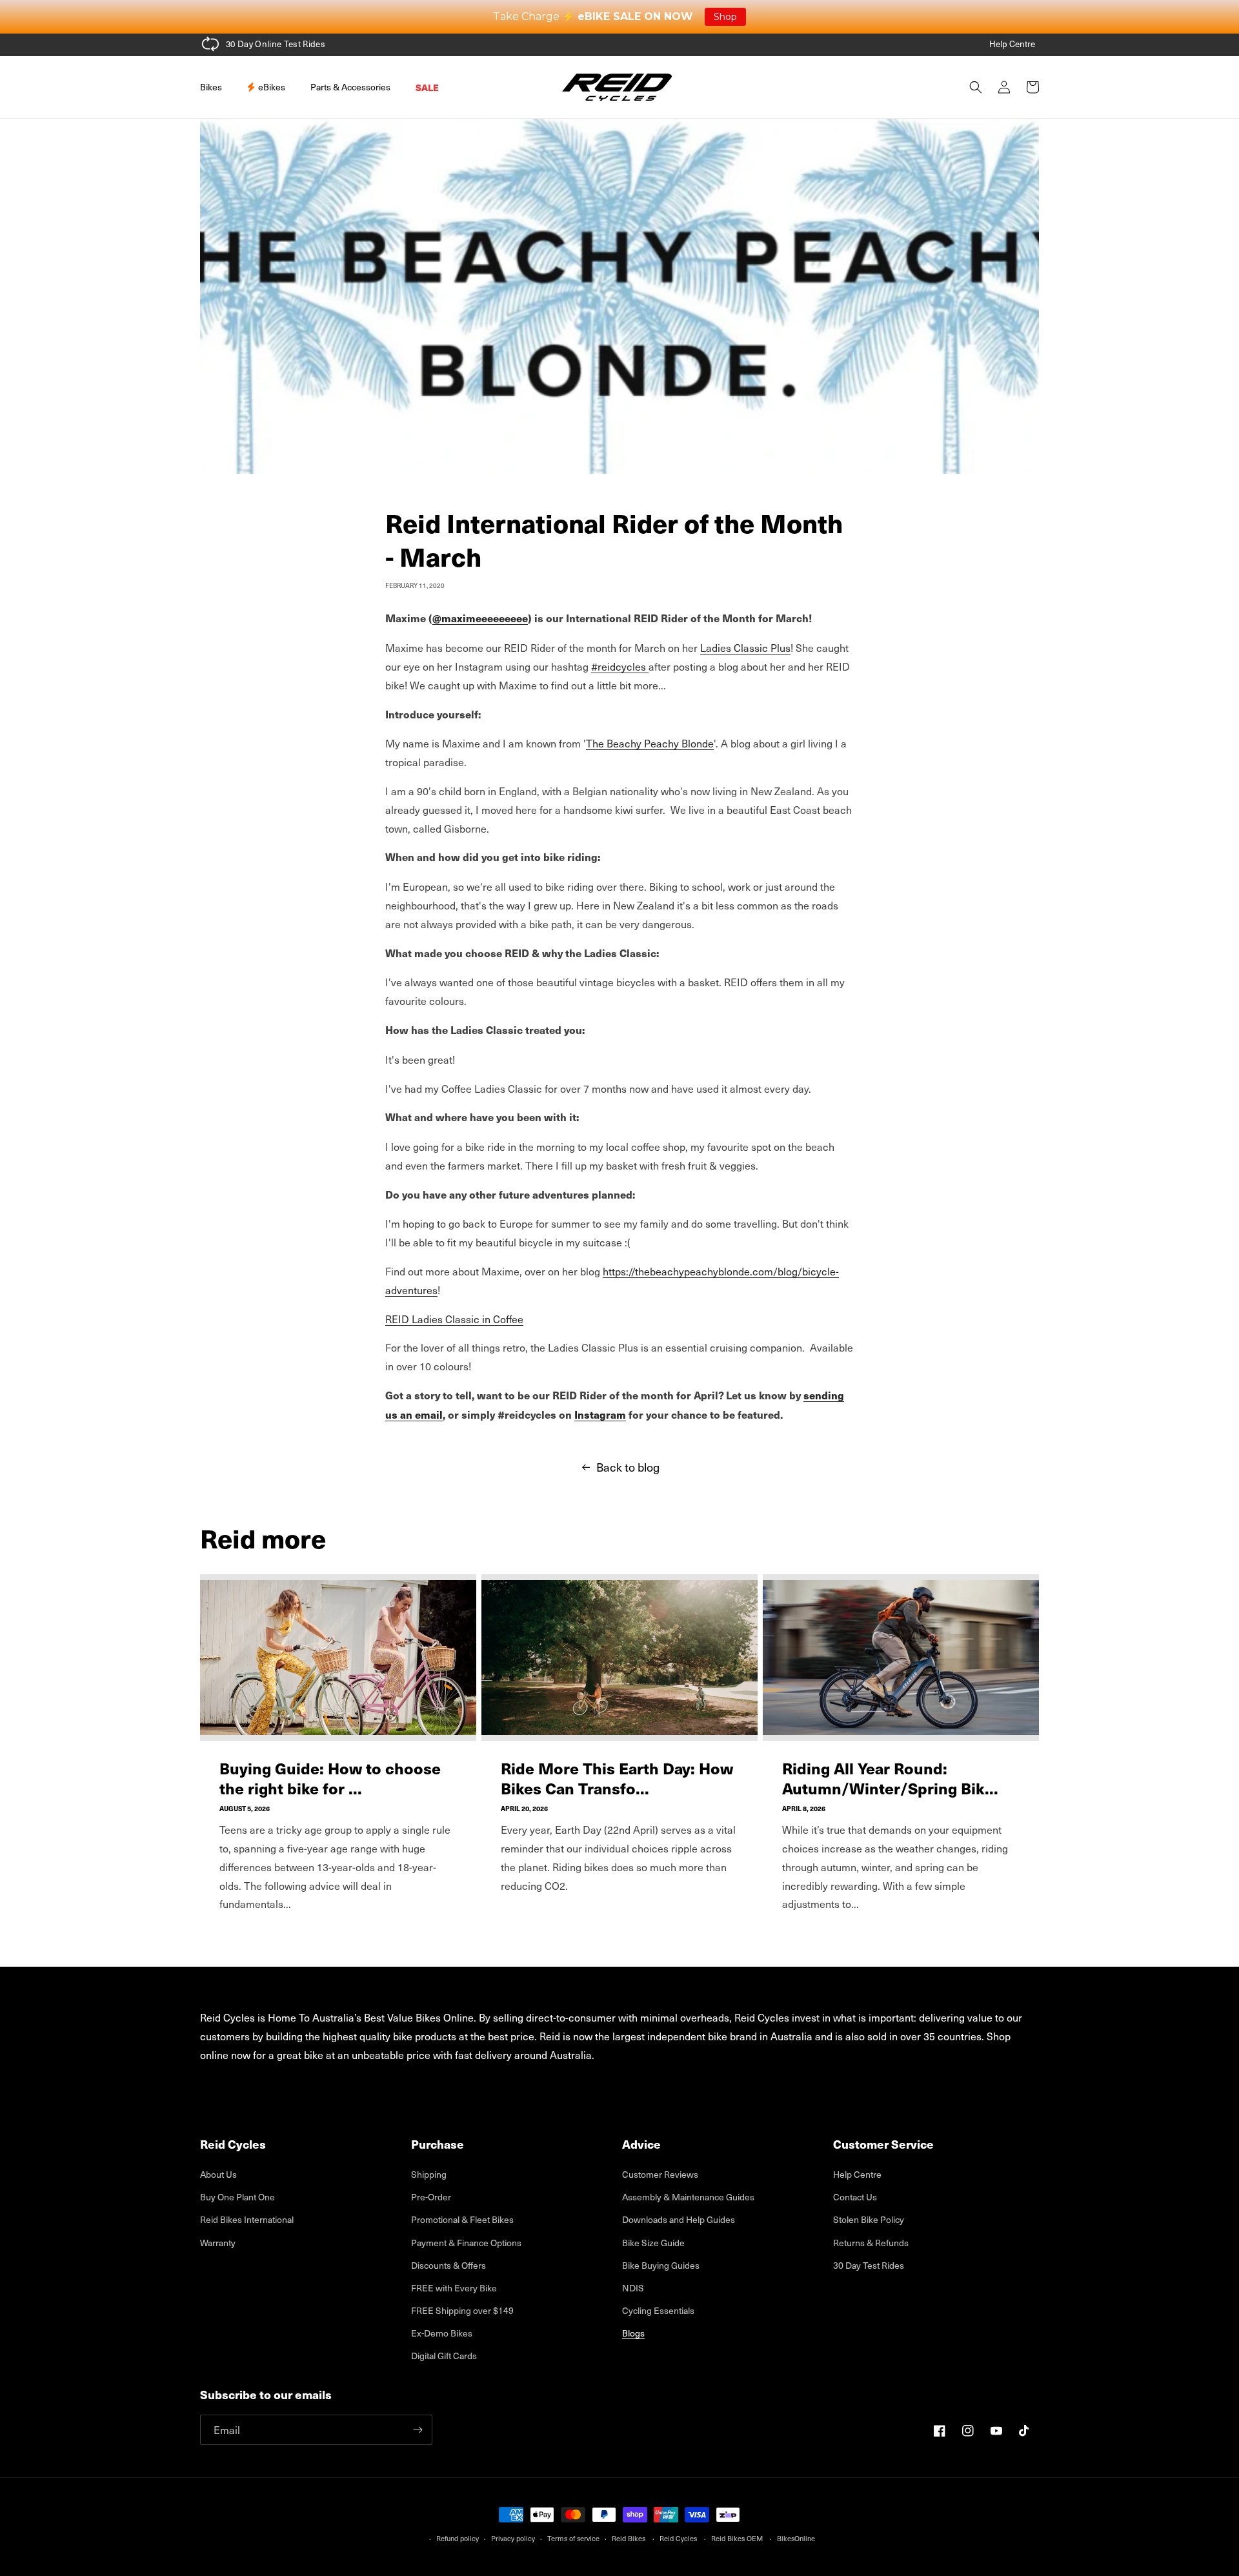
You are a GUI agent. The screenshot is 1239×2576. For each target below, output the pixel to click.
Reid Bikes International (247, 2219)
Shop (725, 17)
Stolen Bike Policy (869, 2219)
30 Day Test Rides (869, 2265)
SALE (427, 87)
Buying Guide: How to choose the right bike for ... (330, 1778)
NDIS (633, 2288)
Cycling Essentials (658, 2310)
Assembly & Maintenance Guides (688, 2197)
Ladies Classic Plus (745, 647)
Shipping (429, 2174)
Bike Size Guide (653, 2243)
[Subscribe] (418, 2430)
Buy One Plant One (237, 2197)
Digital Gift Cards (444, 2356)
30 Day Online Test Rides (276, 44)
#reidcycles (620, 666)
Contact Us (855, 2197)
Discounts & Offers (448, 2265)
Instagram (600, 1415)
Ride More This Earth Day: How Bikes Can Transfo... (617, 1778)
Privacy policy (513, 2538)
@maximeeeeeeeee (480, 618)
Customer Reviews (660, 2174)
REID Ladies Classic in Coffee (454, 1319)
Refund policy (458, 2538)
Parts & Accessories (350, 87)
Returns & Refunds (871, 2243)
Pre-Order (431, 2197)
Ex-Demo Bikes (442, 2333)
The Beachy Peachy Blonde (650, 743)
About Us (218, 2174)
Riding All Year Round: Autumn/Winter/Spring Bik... (890, 1778)
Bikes (211, 87)
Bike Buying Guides (661, 2265)
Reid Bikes (629, 2538)
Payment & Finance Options (466, 2243)
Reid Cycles (678, 2538)
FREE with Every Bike (454, 2288)
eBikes (271, 87)
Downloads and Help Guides (679, 2219)
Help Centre (1012, 44)
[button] (216, 87)
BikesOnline (796, 2538)
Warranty (218, 2243)
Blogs (633, 2333)
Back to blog (628, 1467)
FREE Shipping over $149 (462, 2310)
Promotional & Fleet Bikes (462, 2219)
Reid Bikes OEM (737, 2538)
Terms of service (573, 2538)
